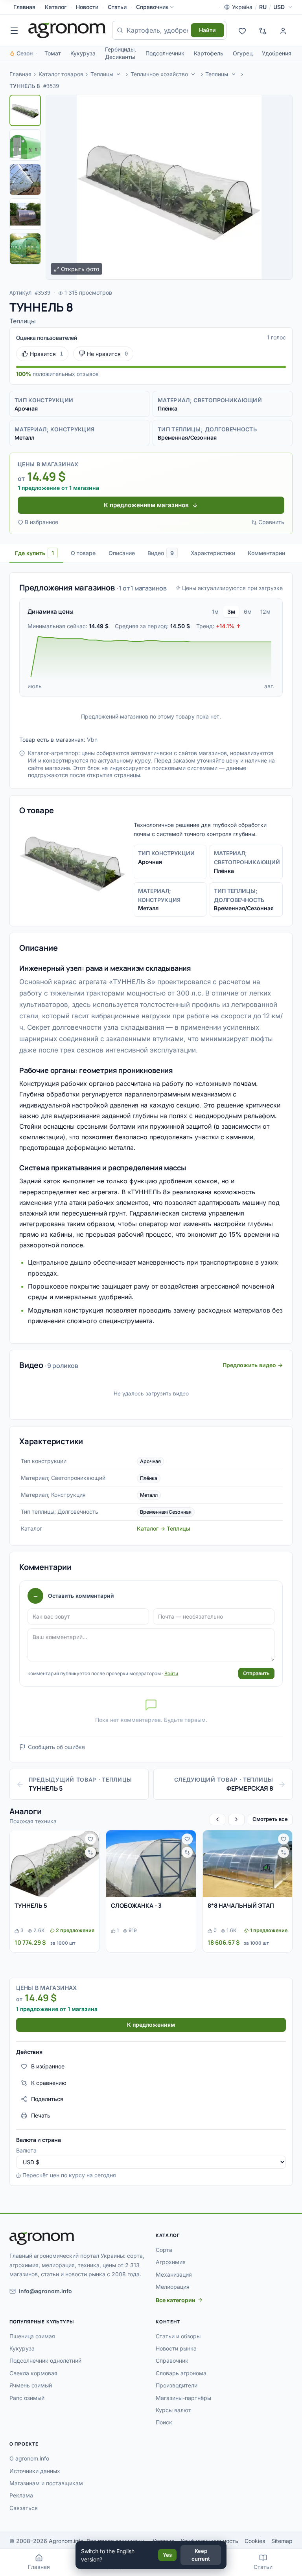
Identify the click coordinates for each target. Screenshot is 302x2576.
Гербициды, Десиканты (121, 53)
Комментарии (266, 553)
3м (231, 611)
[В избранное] (90, 1839)
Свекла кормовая (33, 2373)
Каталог (56, 7)
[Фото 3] (25, 180)
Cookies (255, 2541)
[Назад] (217, 1820)
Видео (161, 553)
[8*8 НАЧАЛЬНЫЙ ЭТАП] (248, 1864)
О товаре (83, 553)
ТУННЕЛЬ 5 (31, 1906)
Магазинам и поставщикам (46, 2483)
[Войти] (283, 30)
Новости (87, 7)
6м (248, 611)
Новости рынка (176, 2348)
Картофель (209, 53)
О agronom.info (29, 2458)
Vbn (92, 740)
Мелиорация (173, 2287)
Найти (207, 30)
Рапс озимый (27, 2398)
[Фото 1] (25, 110)
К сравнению (49, 2083)
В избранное (41, 522)
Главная (24, 7)
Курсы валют (173, 2410)
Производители (177, 2385)
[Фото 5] (25, 249)
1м (215, 611)
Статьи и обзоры (178, 2336)
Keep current (201, 2555)
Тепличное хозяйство (159, 74)
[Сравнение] (263, 30)
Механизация (174, 2274)
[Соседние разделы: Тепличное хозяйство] (193, 74)
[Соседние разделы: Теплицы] (118, 74)
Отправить (256, 1673)
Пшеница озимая (32, 2336)
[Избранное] (242, 30)
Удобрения (277, 53)
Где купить (34, 553)
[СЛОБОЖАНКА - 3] (151, 1864)
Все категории (176, 2300)
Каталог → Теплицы (164, 1528)
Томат (53, 53)
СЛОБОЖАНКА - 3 (136, 1906)
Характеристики (213, 553)
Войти (171, 1673)
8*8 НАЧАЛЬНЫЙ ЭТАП (241, 1906)
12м (265, 611)
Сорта (164, 2250)
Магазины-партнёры (183, 2398)
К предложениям (151, 2025)
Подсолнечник (165, 53)
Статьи (117, 7)
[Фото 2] (25, 145)
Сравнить (271, 522)
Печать (41, 2115)
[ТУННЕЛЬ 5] (54, 1864)
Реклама (21, 2495)
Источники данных (35, 2471)
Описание (122, 553)
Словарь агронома (181, 2373)
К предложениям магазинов (146, 505)
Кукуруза (83, 53)
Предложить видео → (253, 1365)
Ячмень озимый (31, 2385)
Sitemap (282, 2541)
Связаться (24, 2508)
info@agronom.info (45, 2291)
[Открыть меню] (14, 30)
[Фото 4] (25, 214)
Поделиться (47, 2099)
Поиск (164, 2422)
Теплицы (102, 74)
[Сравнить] (90, 1852)
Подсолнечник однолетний (45, 2361)
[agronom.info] (67, 30)
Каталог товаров (61, 74)
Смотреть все (270, 1819)
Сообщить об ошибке (56, 1747)
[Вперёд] (236, 1820)
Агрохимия (171, 2262)
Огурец (243, 53)
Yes (167, 2555)
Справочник (152, 7)
